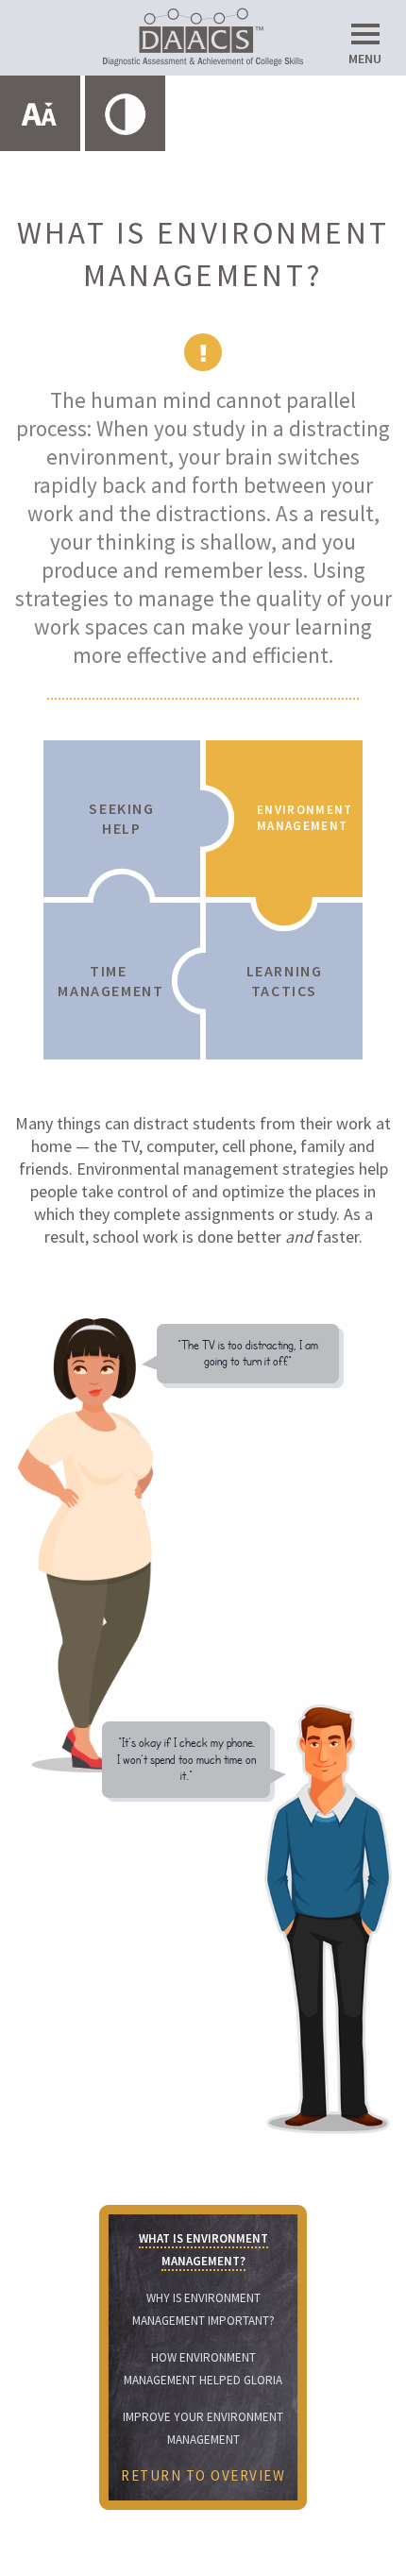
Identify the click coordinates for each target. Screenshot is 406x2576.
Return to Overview (203, 2475)
